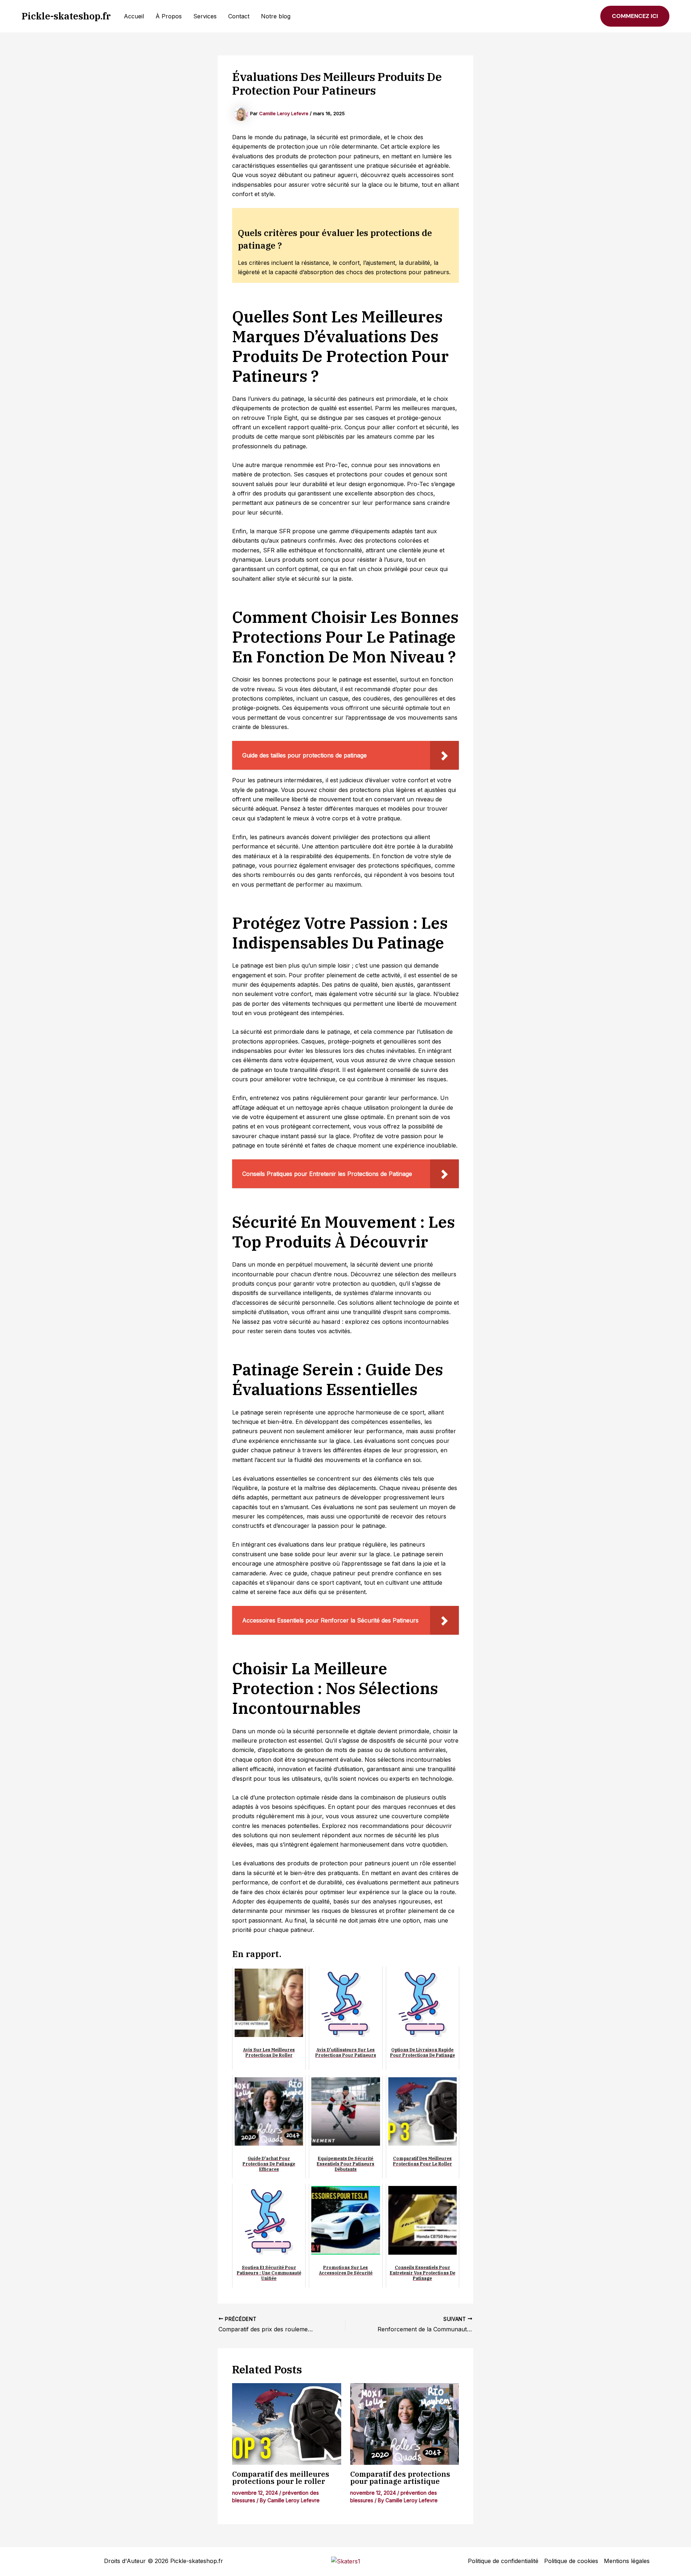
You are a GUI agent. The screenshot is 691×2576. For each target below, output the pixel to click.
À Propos (169, 16)
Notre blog (276, 16)
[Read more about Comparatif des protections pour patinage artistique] (405, 2424)
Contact (239, 16)
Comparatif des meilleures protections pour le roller (281, 2478)
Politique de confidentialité (503, 2561)
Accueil (134, 16)
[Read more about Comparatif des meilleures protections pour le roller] (287, 2424)
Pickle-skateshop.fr (66, 16)
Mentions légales (627, 2561)
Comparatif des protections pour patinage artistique (400, 2478)
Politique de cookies (571, 2561)
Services (205, 16)
